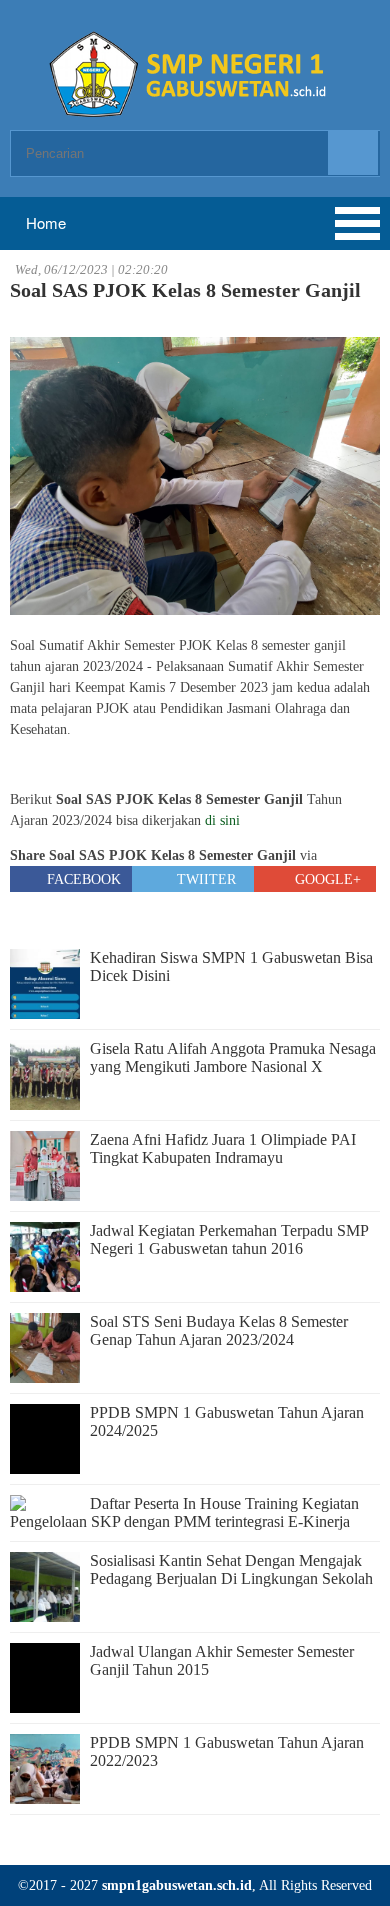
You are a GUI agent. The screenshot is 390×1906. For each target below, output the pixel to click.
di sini (222, 820)
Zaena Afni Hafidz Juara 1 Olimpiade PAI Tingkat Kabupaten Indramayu (223, 1148)
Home (44, 222)
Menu (90, 223)
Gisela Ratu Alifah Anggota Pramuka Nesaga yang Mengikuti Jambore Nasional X (233, 1057)
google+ (326, 879)
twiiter (204, 879)
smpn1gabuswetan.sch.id (177, 1885)
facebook (82, 879)
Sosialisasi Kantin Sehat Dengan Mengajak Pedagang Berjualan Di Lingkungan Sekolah (231, 1569)
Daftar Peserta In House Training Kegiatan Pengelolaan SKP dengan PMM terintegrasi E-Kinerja (184, 1512)
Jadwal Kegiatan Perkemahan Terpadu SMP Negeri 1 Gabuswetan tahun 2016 (229, 1239)
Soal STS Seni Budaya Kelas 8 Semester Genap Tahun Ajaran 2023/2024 (219, 1330)
